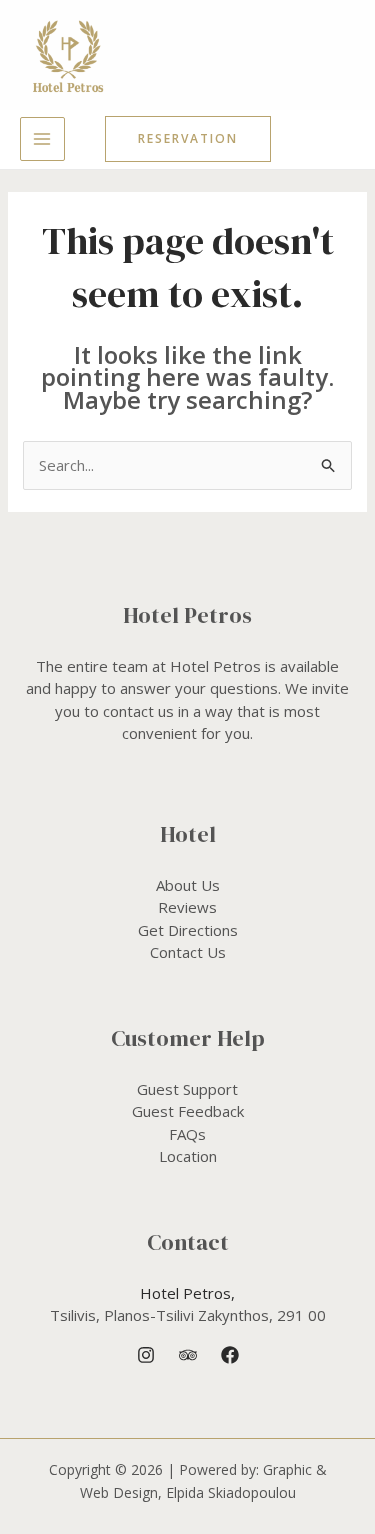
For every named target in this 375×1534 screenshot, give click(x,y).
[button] (188, 139)
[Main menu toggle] (42, 139)
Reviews (187, 907)
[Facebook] (230, 1355)
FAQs (187, 1134)
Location (188, 1156)
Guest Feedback (188, 1111)
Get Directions (188, 930)
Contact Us (188, 952)
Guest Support (187, 1089)
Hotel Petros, (187, 1293)
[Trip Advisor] (188, 1355)
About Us (188, 885)
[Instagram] (146, 1355)
